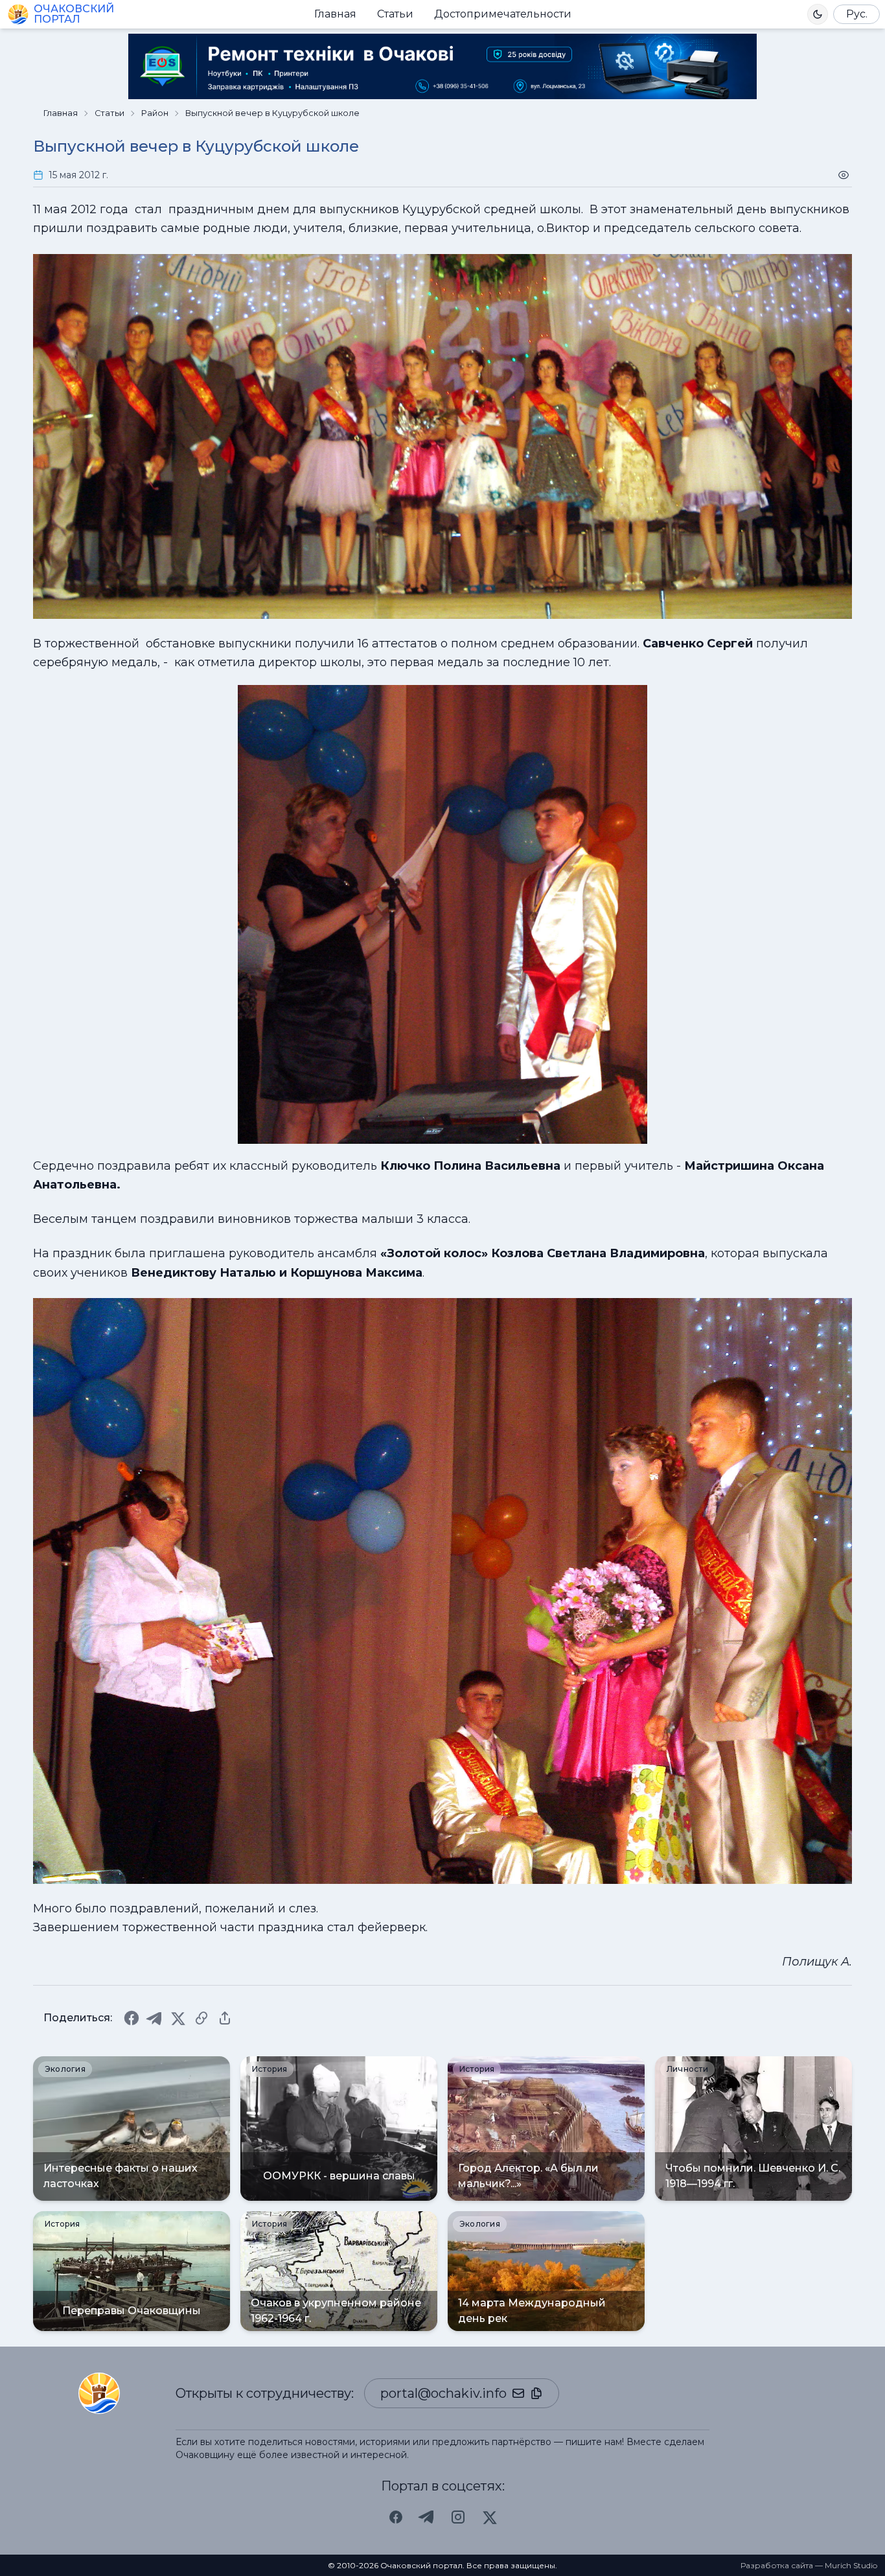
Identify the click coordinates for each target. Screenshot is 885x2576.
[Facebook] (132, 2018)
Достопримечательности (503, 14)
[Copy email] (536, 2393)
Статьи (395, 14)
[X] (178, 2018)
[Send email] (518, 2393)
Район (155, 113)
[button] (818, 14)
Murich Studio (851, 2565)
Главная (335, 14)
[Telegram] (155, 2018)
